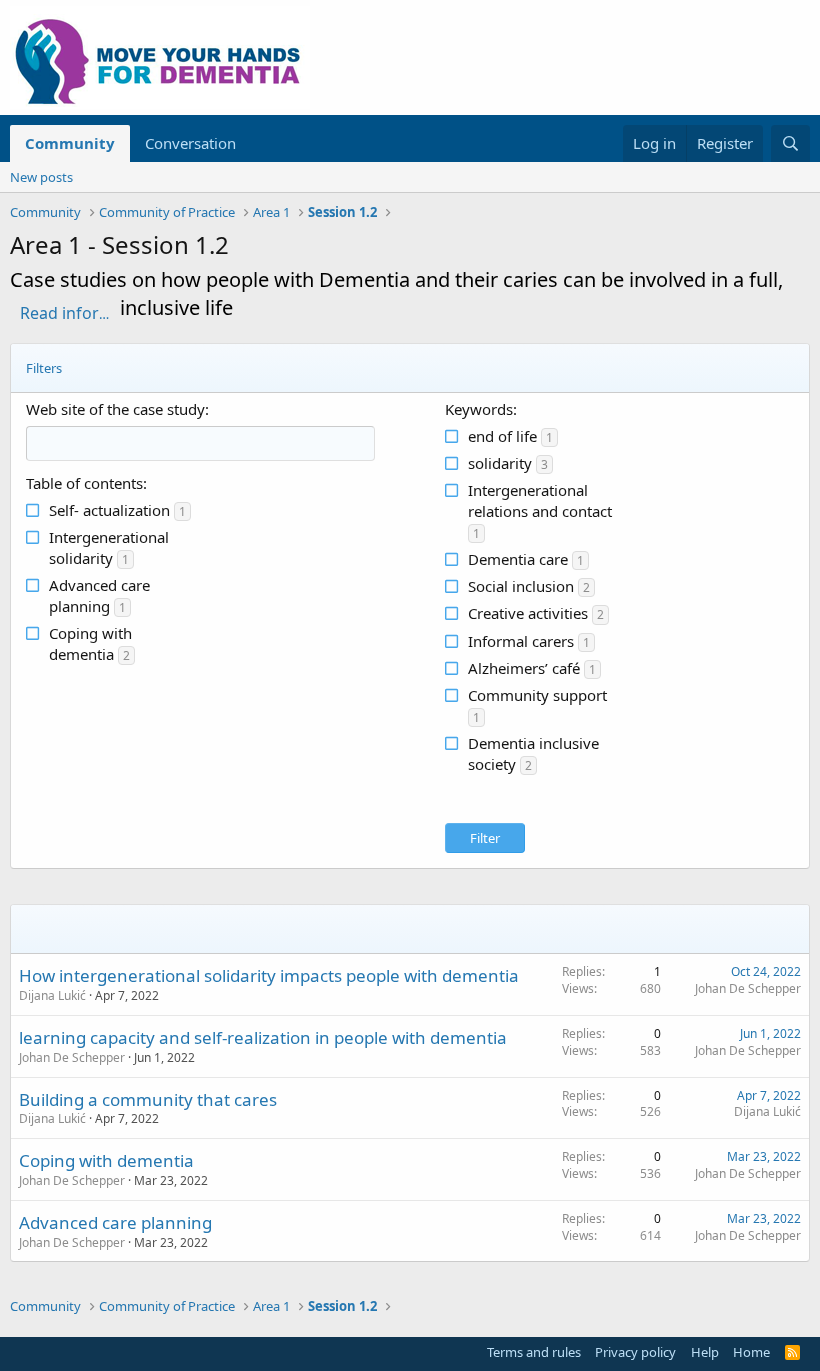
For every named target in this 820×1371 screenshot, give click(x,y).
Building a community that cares (148, 1099)
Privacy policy (635, 1352)
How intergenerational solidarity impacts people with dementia (269, 975)
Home (751, 1352)
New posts (41, 177)
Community (70, 143)
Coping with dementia (106, 1160)
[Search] (790, 143)
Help (705, 1352)
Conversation (190, 143)
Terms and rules (534, 1352)
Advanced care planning (115, 1222)
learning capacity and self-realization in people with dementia (263, 1037)
